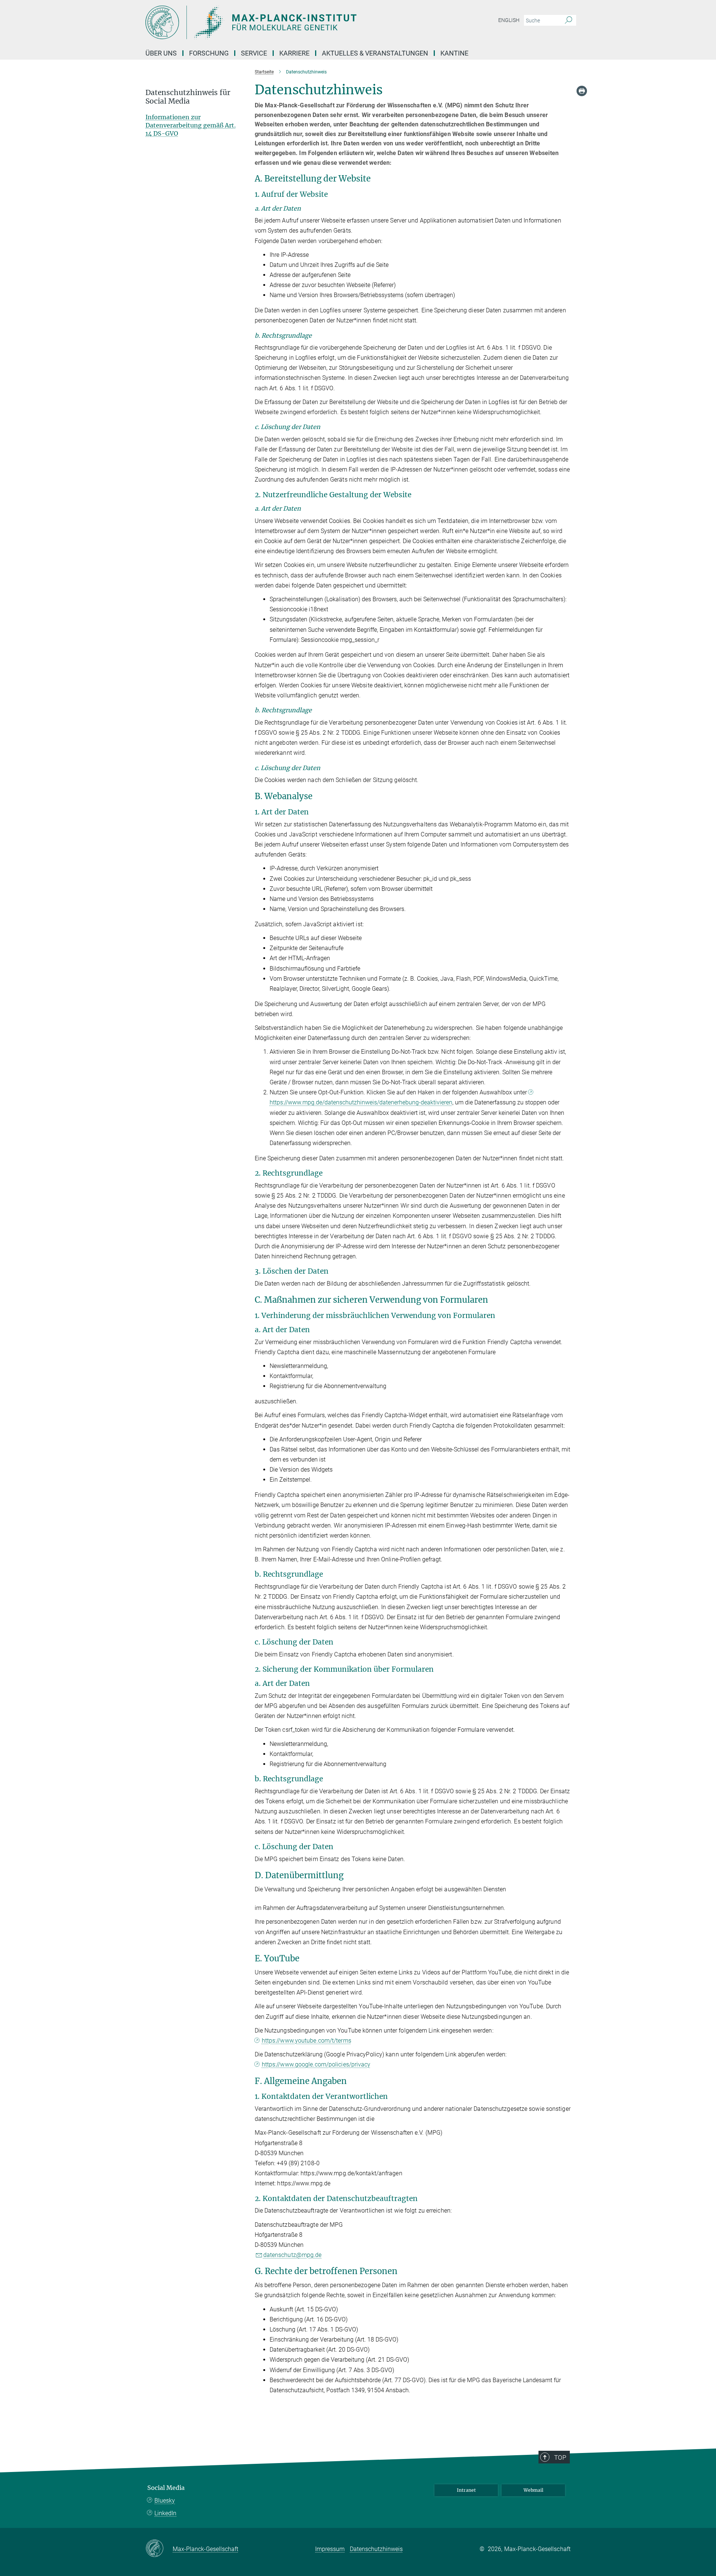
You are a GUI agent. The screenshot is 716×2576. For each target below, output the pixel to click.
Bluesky (165, 2501)
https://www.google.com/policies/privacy (316, 2064)
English (509, 20)
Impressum (330, 2549)
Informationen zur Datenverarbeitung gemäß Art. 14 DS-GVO (191, 125)
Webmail (533, 2490)
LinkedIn (165, 2513)
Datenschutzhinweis (376, 2549)
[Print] (582, 91)
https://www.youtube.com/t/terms (307, 2041)
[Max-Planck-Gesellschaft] (159, 2549)
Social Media (166, 2488)
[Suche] (569, 21)
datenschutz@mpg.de (293, 2255)
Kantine (454, 53)
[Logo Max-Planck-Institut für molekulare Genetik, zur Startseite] (285, 22)
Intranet (466, 2490)
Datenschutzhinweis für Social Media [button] (188, 97)
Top (560, 2457)
